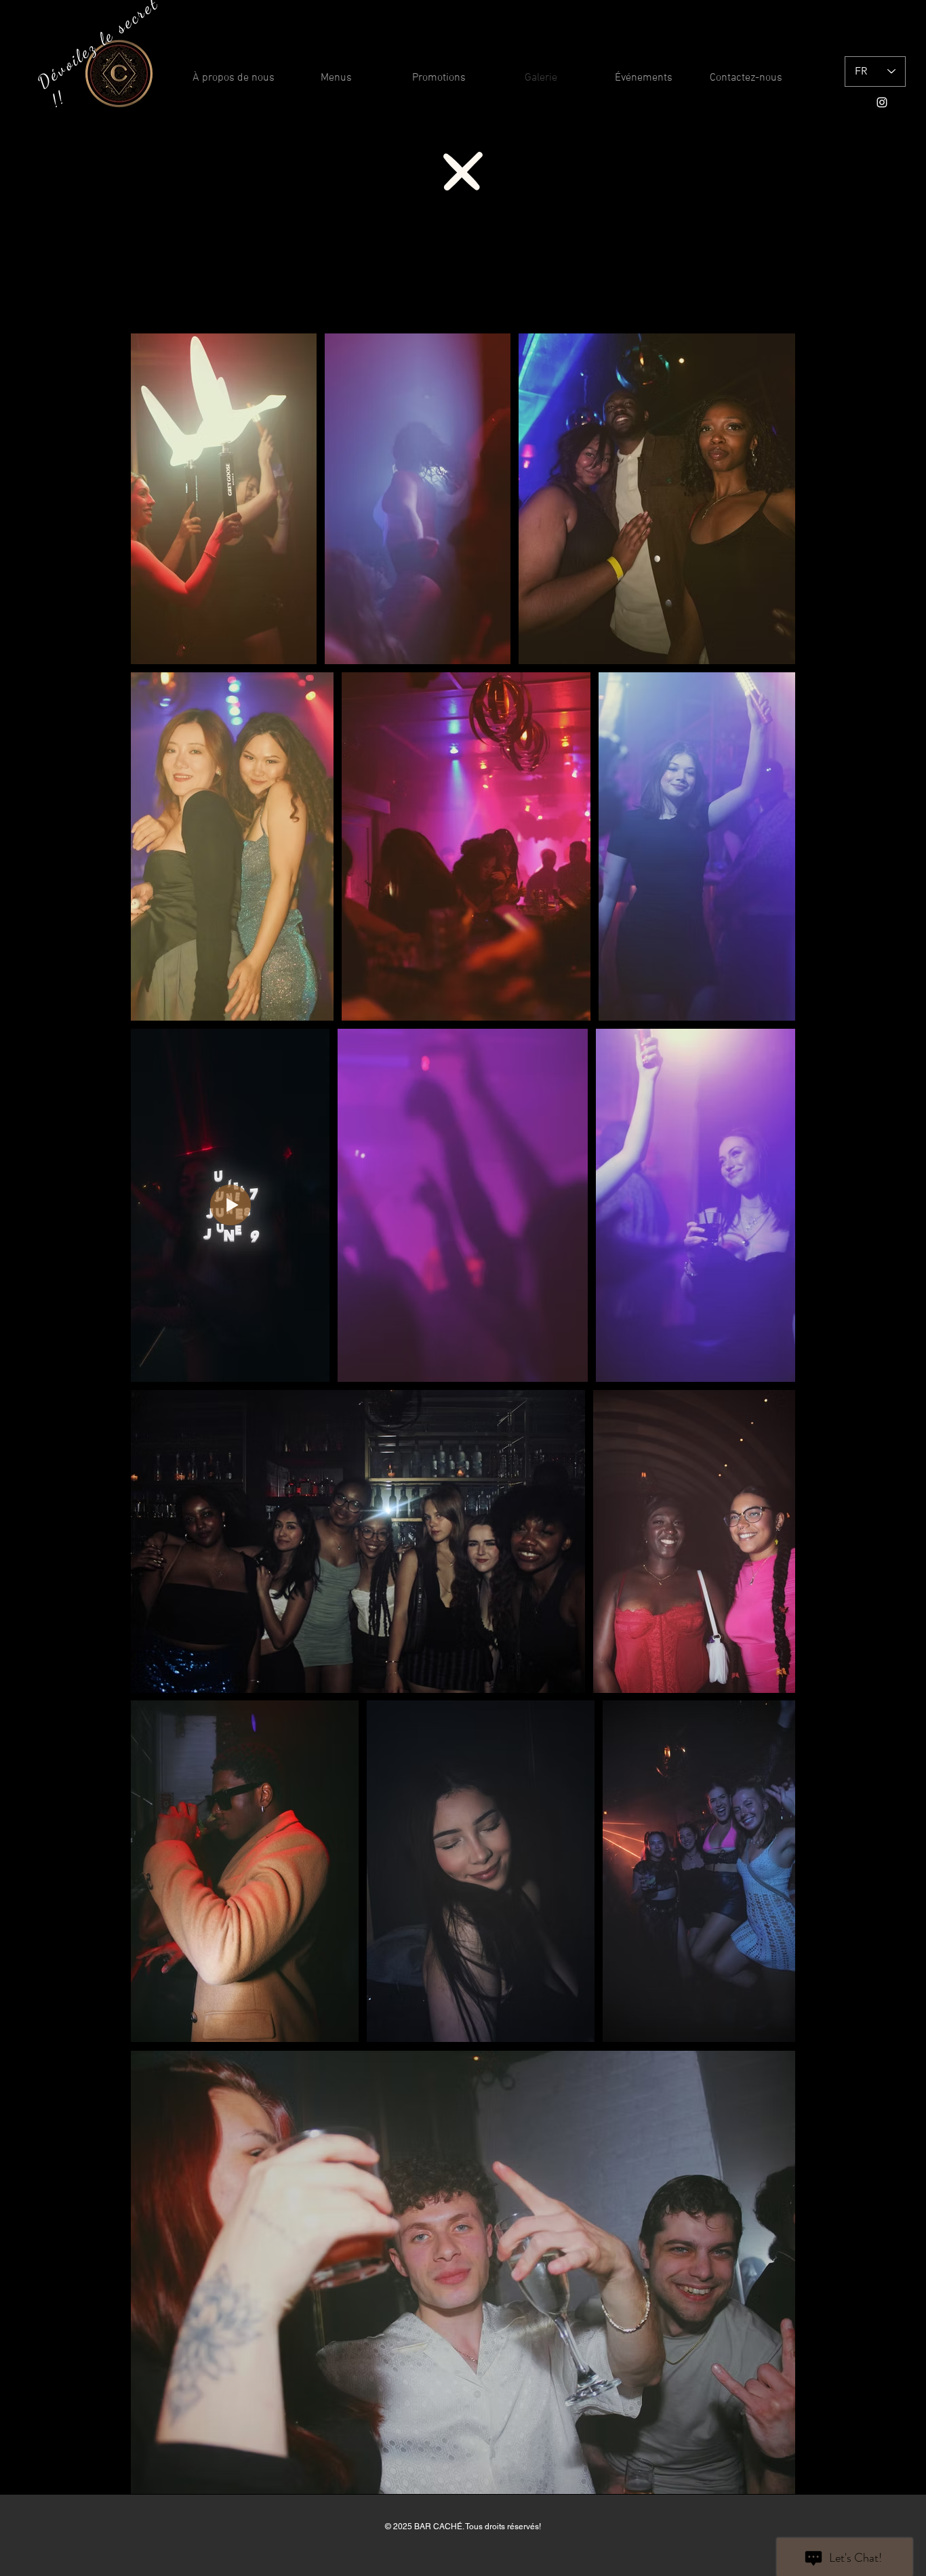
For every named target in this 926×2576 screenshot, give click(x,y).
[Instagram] (882, 102)
